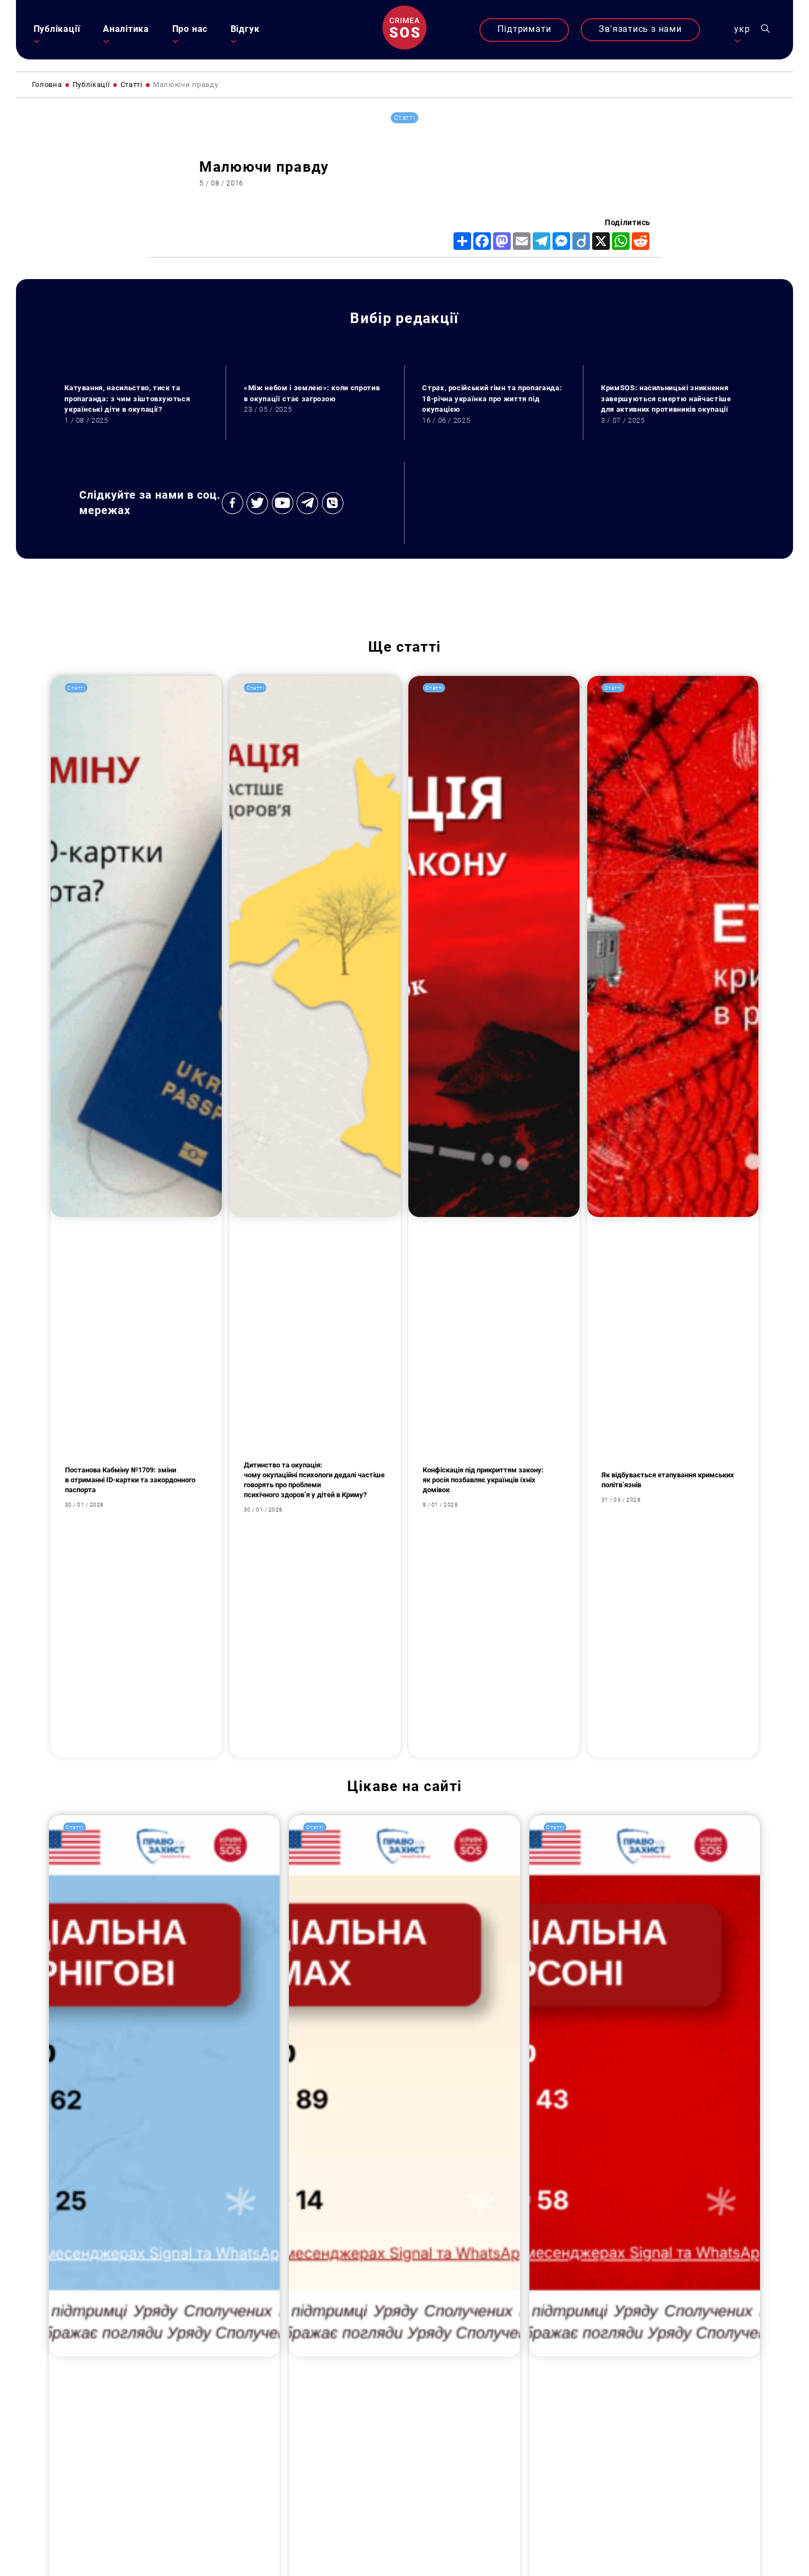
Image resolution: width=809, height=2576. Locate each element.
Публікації (57, 29)
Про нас (190, 29)
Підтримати (524, 29)
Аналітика (126, 29)
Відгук (245, 29)
